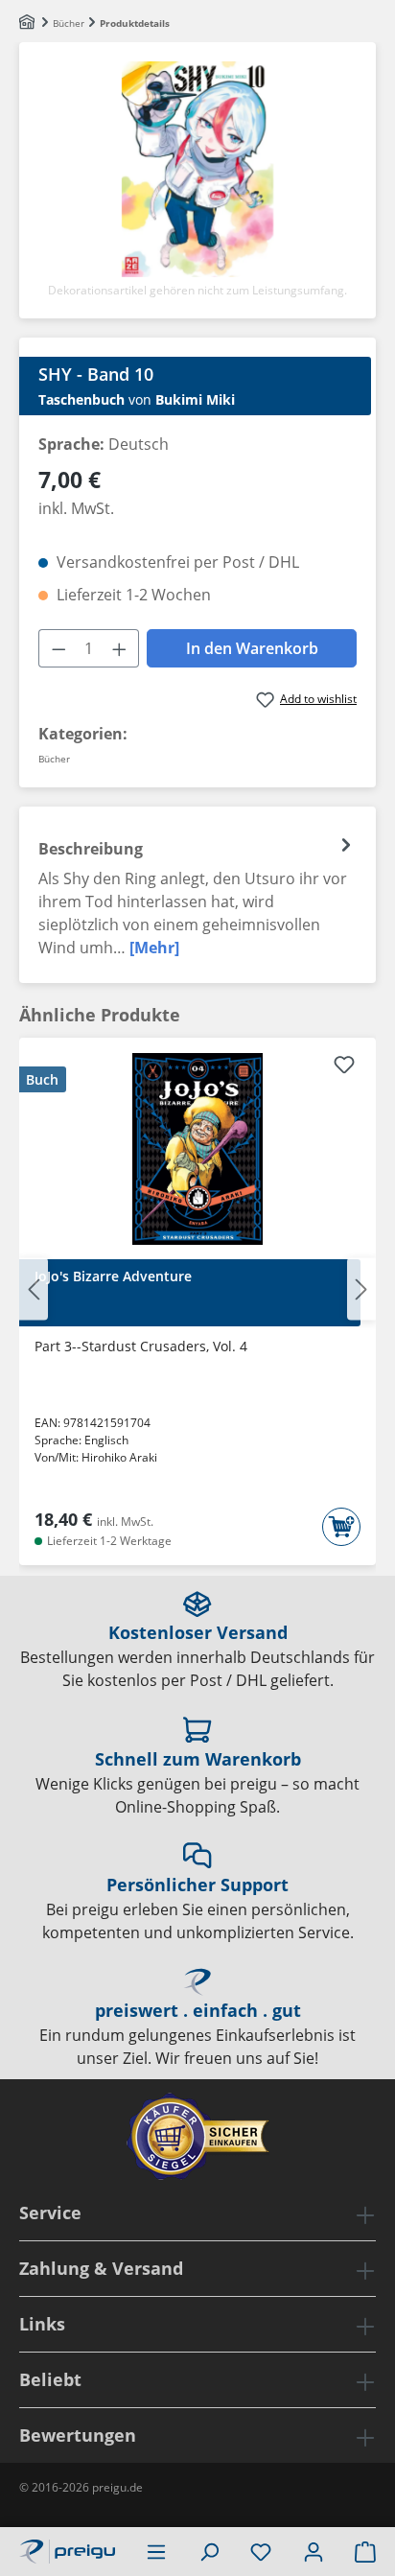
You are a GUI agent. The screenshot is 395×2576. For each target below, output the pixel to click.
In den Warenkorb (252, 648)
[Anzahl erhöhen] (120, 648)
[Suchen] (209, 2551)
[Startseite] (28, 23)
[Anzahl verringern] (58, 648)
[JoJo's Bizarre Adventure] (197, 1149)
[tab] (197, 895)
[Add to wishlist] (344, 1067)
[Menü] (156, 2551)
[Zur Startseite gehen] (67, 2549)
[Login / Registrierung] (314, 2551)
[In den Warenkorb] (341, 1527)
